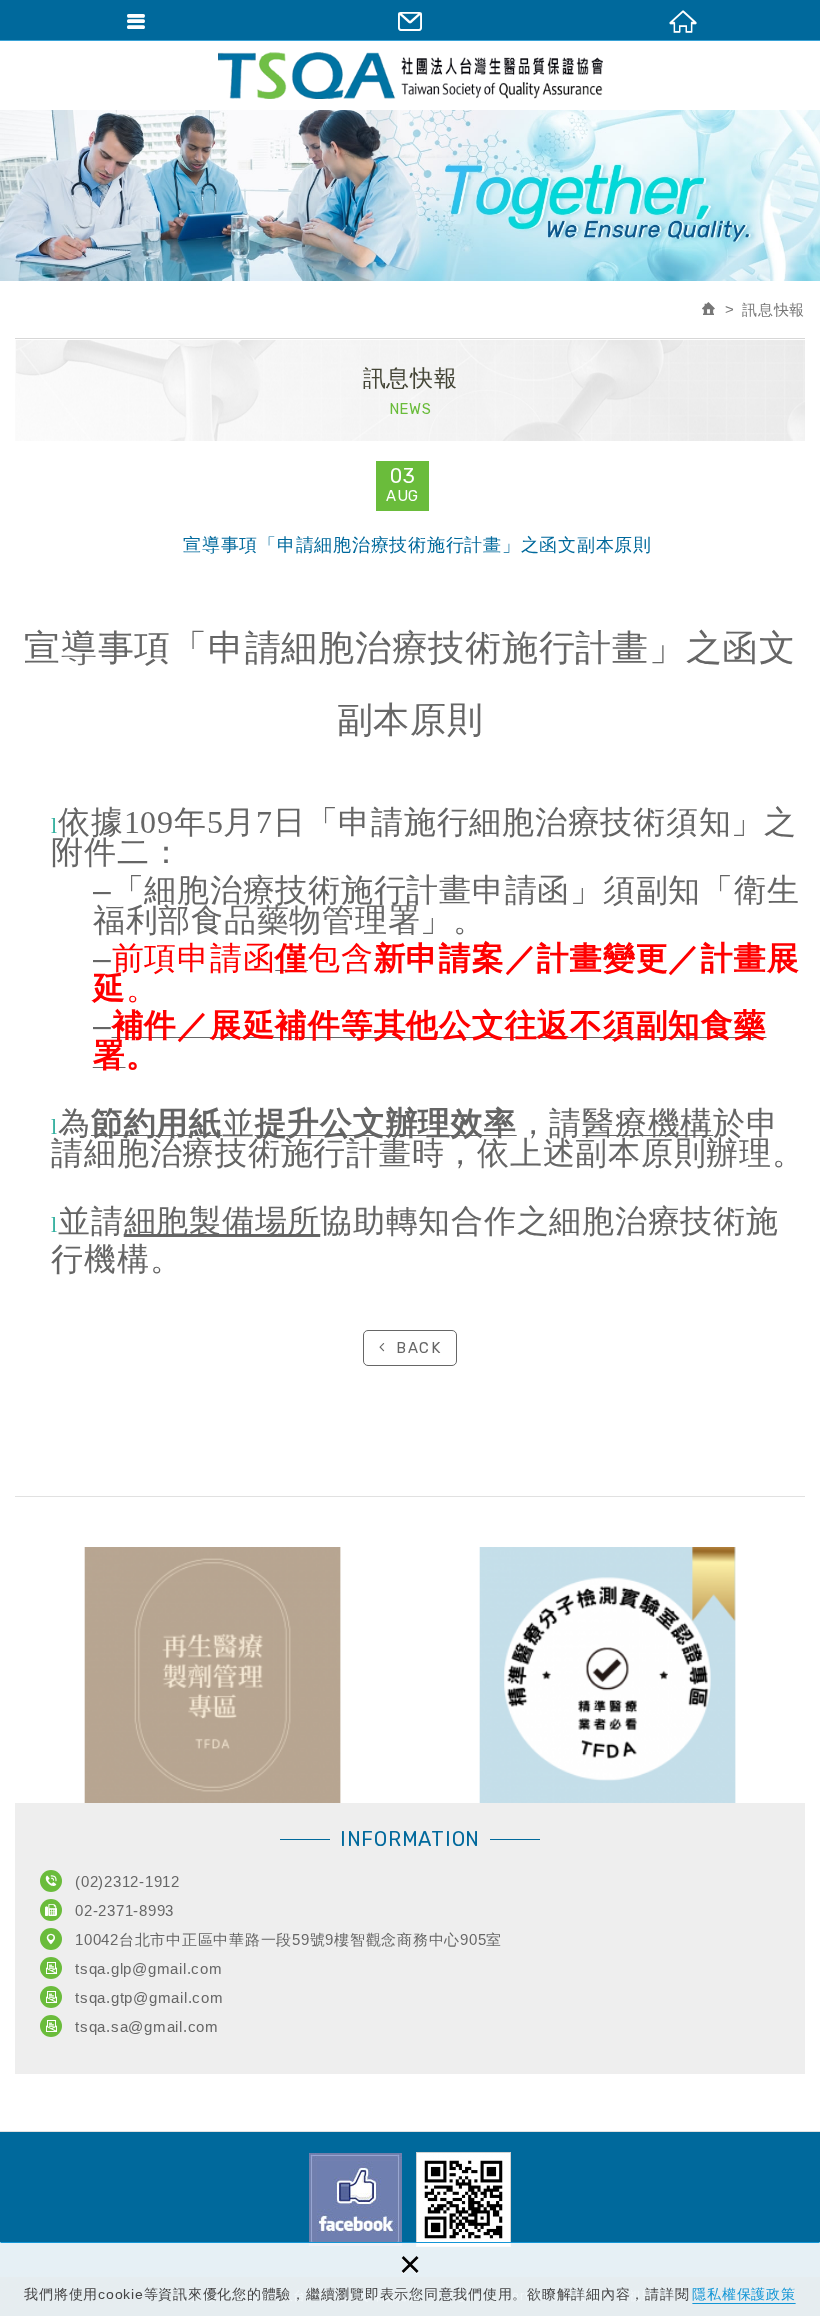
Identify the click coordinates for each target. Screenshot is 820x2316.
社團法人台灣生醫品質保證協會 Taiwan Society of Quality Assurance (410, 75)
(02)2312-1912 (127, 1881)
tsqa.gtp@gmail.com (149, 1997)
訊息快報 (773, 309)
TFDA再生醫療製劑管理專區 (212, 1675)
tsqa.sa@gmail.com (147, 2026)
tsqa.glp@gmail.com (149, 1968)
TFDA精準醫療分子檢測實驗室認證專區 (607, 1675)
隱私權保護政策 (743, 2294)
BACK (418, 1348)
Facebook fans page (355, 2199)
